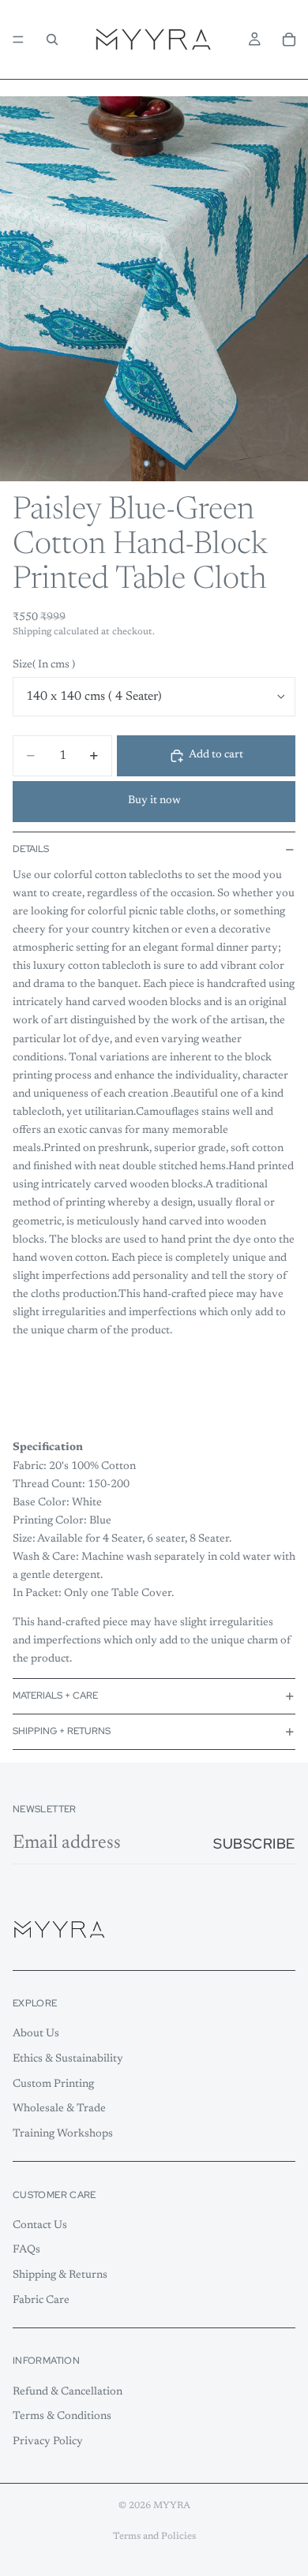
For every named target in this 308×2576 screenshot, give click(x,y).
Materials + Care (55, 1696)
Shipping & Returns (60, 2275)
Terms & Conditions (62, 2417)
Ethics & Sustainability (68, 2059)
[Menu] (18, 39)
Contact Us (40, 2225)
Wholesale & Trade (59, 2109)
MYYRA (172, 2506)
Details (31, 849)
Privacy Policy (48, 2442)
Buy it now (154, 801)
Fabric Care (41, 2300)
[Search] (52, 39)
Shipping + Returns (62, 1731)
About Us (36, 2034)
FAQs (26, 2250)
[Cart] (289, 39)
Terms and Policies (154, 2537)
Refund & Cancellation (68, 2391)
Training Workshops (63, 2133)
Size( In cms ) (44, 665)
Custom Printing (53, 2084)
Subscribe (254, 1843)
